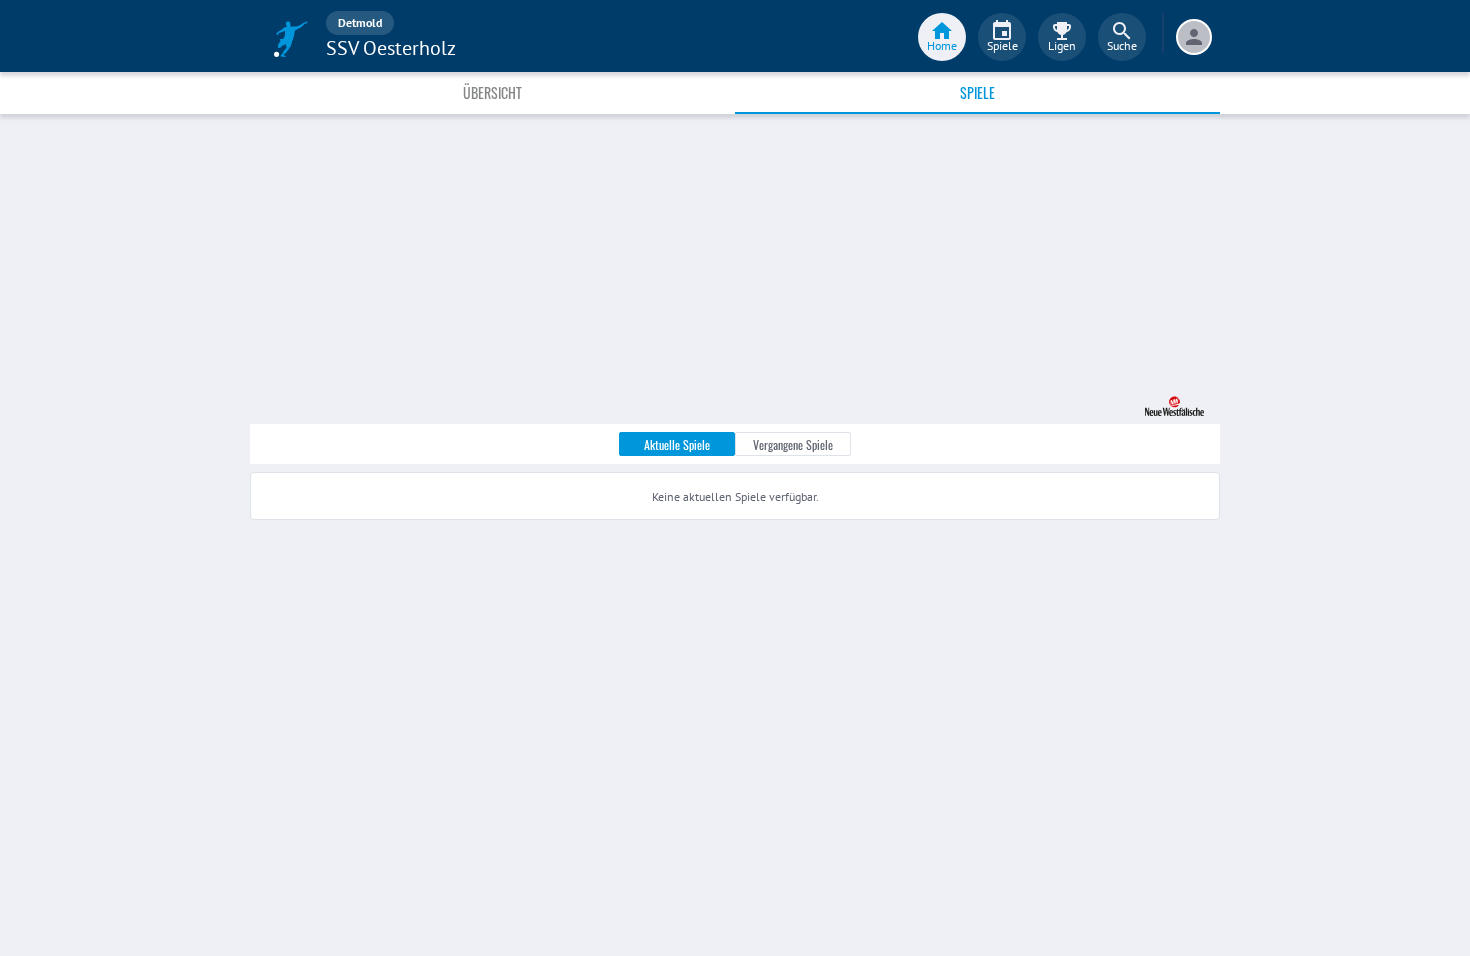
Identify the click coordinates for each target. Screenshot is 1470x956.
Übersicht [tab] (492, 92)
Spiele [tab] (977, 92)
